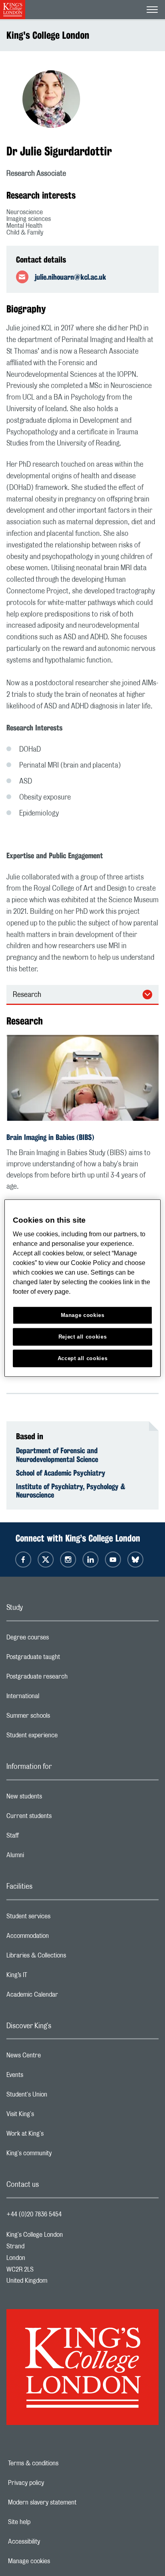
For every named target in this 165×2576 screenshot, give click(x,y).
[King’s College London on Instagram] (68, 1560)
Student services (60, 1918)
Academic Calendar (64, 1997)
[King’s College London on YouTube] (113, 1560)
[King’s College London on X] (46, 1560)
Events (47, 2077)
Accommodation (59, 1938)
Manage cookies (57, 2561)
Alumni (47, 1857)
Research (27, 995)
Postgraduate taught (65, 1659)
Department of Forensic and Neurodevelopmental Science (57, 1455)
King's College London (48, 35)
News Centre (55, 2057)
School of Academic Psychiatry (61, 1473)
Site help (47, 2522)
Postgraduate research (69, 1679)
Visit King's (52, 2116)
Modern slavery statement (70, 2502)
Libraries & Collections (68, 1957)
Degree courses (59, 1639)
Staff (44, 1838)
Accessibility (52, 2542)
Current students (61, 1818)
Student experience (64, 1737)
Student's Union (59, 2097)
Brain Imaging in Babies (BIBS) (50, 1137)
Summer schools (60, 1718)
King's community (61, 2155)
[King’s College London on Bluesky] (135, 1560)
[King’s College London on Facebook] (23, 1560)
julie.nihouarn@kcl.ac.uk (70, 277)
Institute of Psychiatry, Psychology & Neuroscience (71, 1491)
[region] (82, 1288)
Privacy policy (54, 2483)
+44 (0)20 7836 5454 (34, 2214)
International (55, 1698)
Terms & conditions (61, 2463)
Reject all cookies (83, 1337)
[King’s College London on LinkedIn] (91, 1560)
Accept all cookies (83, 1358)
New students (56, 1798)
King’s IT (49, 1977)
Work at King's (57, 2136)
